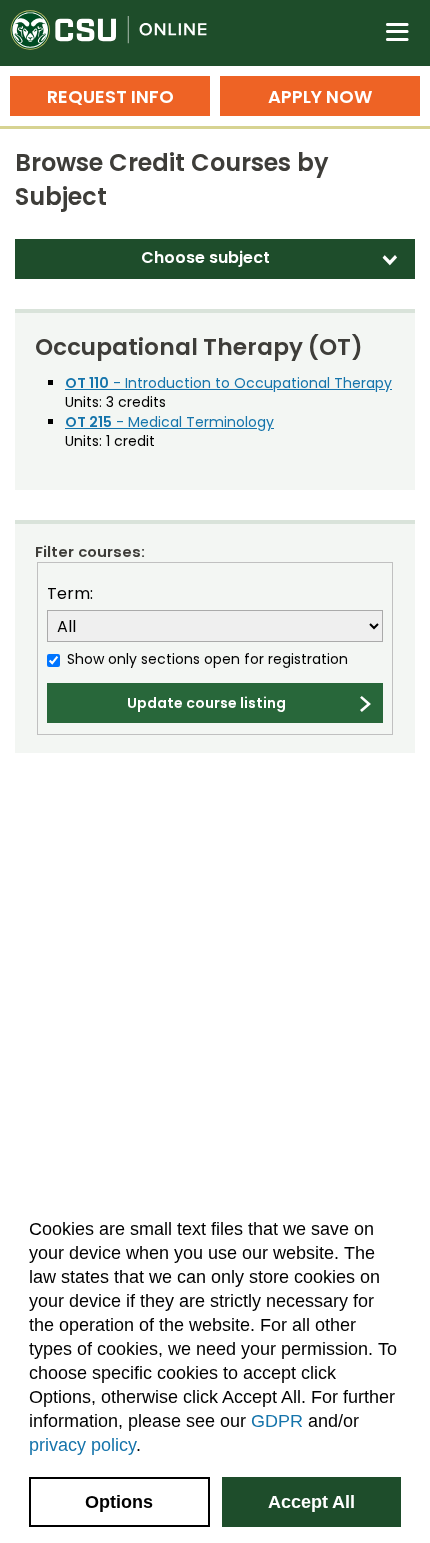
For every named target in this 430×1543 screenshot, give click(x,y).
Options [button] (119, 1502)
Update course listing (206, 703)
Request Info (110, 96)
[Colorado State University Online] (120, 33)
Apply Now (320, 96)
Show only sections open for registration (207, 659)
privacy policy (82, 1445)
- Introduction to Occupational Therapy (228, 383)
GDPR (277, 1421)
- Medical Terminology (169, 422)
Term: (70, 594)
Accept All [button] (311, 1502)
